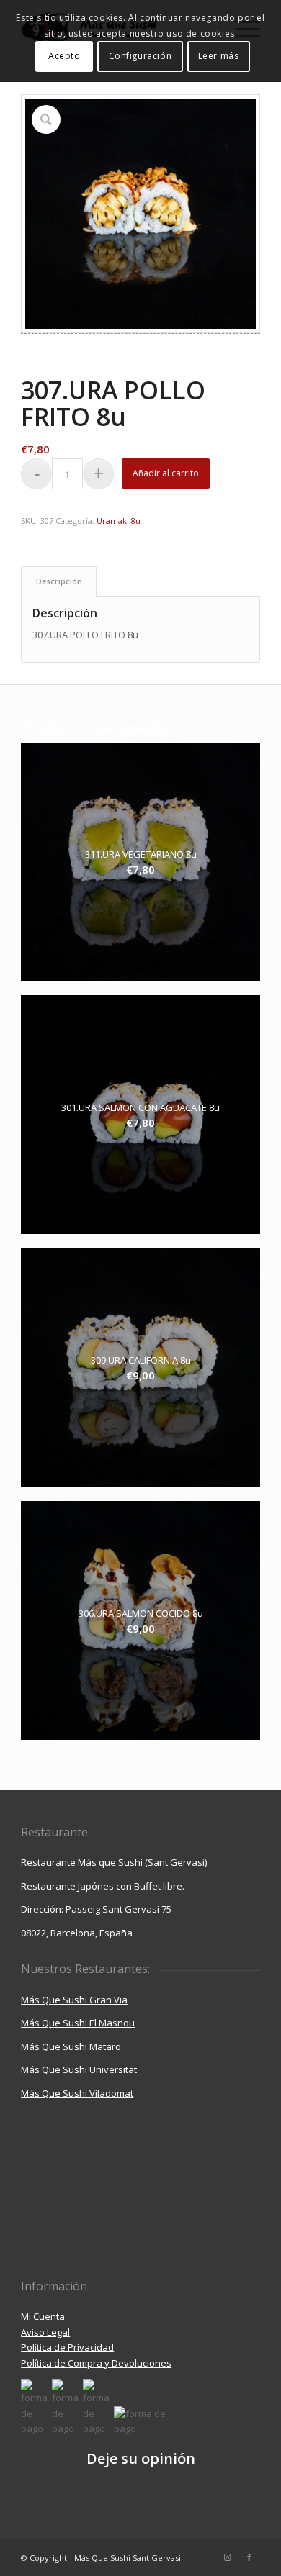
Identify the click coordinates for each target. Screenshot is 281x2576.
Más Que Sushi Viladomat (77, 2093)
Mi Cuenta (43, 2316)
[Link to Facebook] (249, 2557)
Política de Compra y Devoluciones (96, 2363)
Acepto (64, 56)
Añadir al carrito (166, 473)
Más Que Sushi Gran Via (74, 2000)
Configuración (140, 56)
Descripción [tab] (59, 581)
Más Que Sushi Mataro (71, 2046)
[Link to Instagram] (228, 2557)
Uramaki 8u (119, 521)
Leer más (219, 56)
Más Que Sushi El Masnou (78, 2023)
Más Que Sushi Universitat (79, 2069)
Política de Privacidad (67, 2347)
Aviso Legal (45, 2332)
